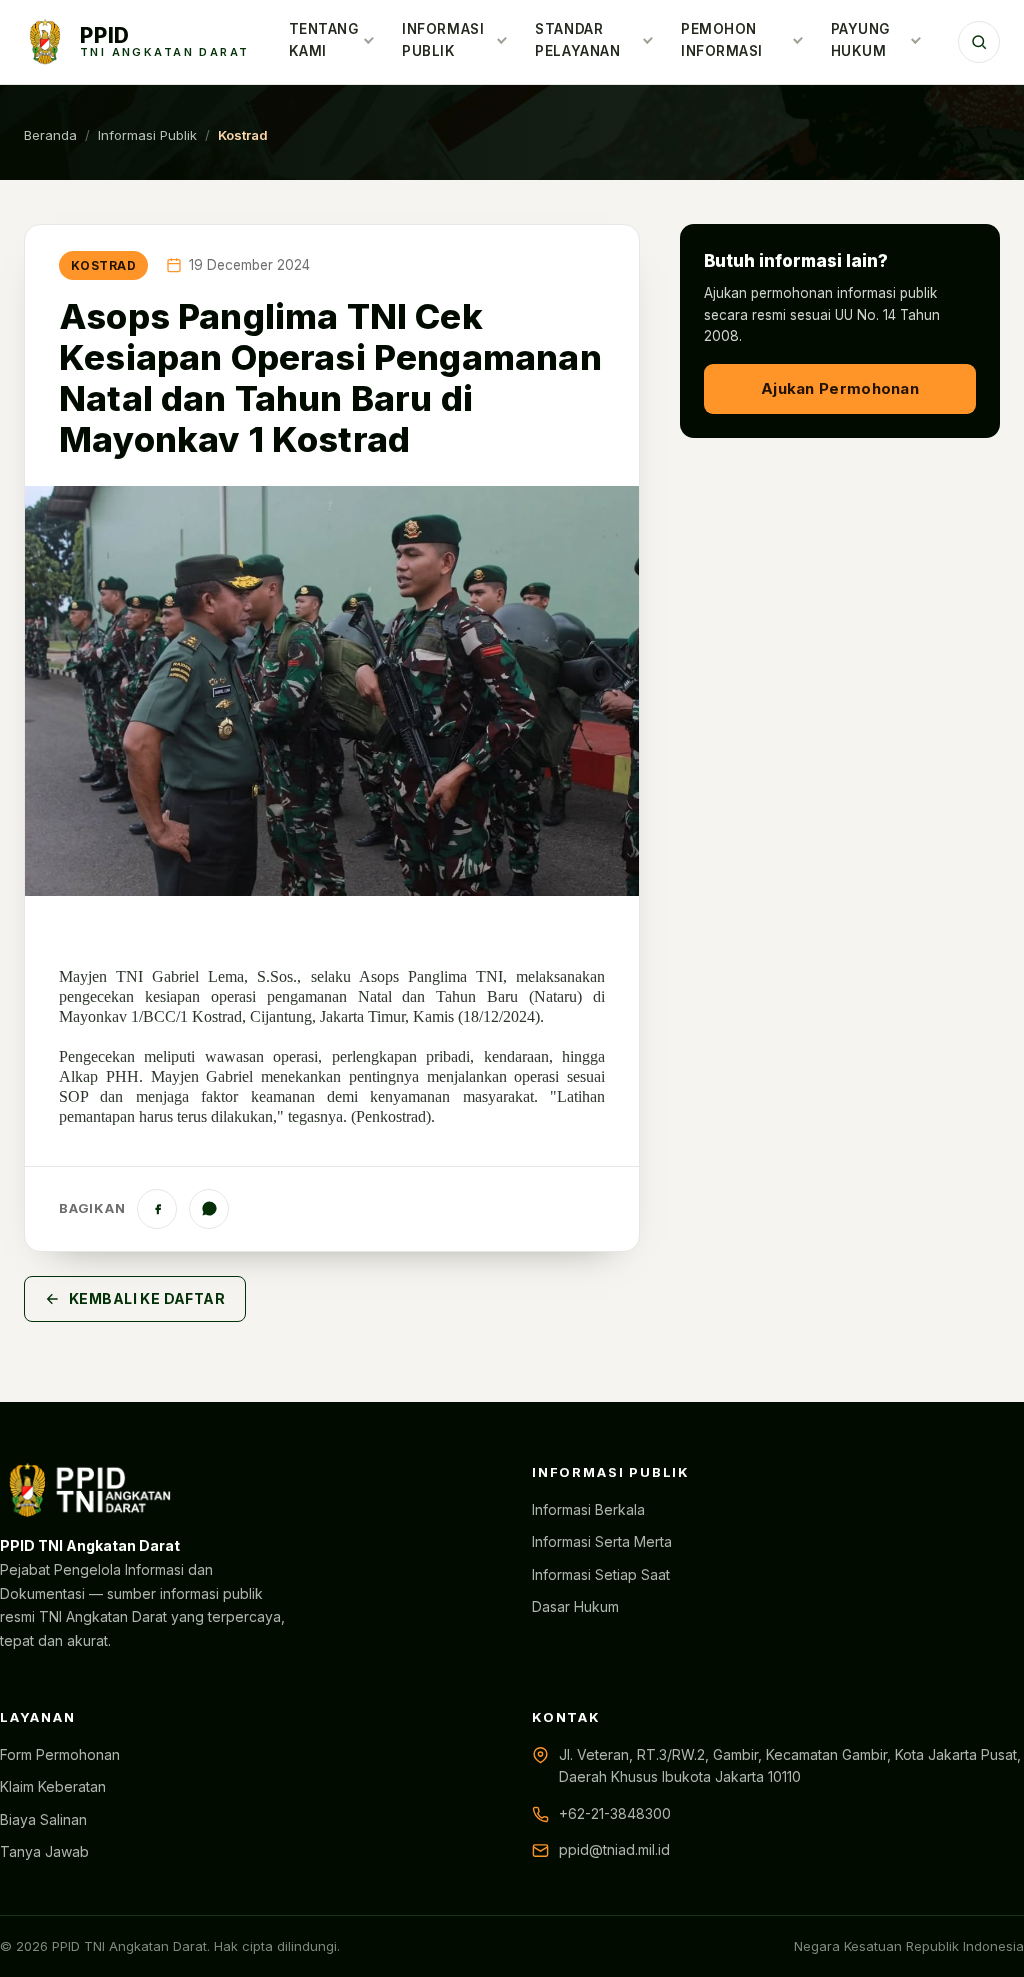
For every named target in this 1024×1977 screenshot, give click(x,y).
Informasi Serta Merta (602, 1541)
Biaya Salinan (43, 1819)
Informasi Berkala (588, 1509)
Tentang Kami (324, 40)
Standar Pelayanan (577, 40)
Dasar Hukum (575, 1606)
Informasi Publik (443, 40)
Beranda (50, 135)
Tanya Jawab (44, 1851)
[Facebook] (157, 1209)
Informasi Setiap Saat (601, 1574)
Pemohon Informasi (722, 40)
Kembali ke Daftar (147, 1298)
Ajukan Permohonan (840, 388)
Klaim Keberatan (53, 1786)
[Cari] (979, 42)
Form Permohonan (60, 1754)
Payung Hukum (860, 40)
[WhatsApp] (209, 1209)
